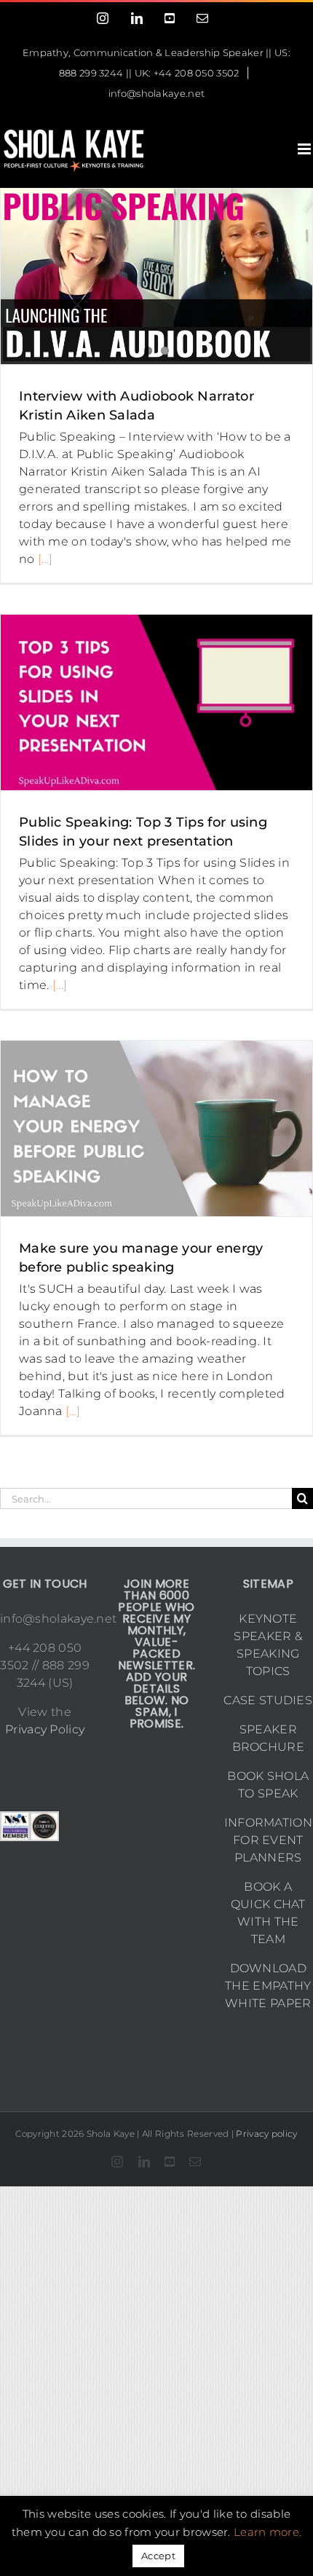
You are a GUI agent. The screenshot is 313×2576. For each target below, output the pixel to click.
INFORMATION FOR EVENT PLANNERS (268, 1840)
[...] (45, 559)
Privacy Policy (45, 1729)
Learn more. (268, 2532)
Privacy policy (266, 2134)
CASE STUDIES (268, 1700)
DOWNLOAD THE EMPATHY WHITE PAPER (268, 1986)
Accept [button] (158, 2556)
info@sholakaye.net (156, 93)
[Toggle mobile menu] (305, 149)
